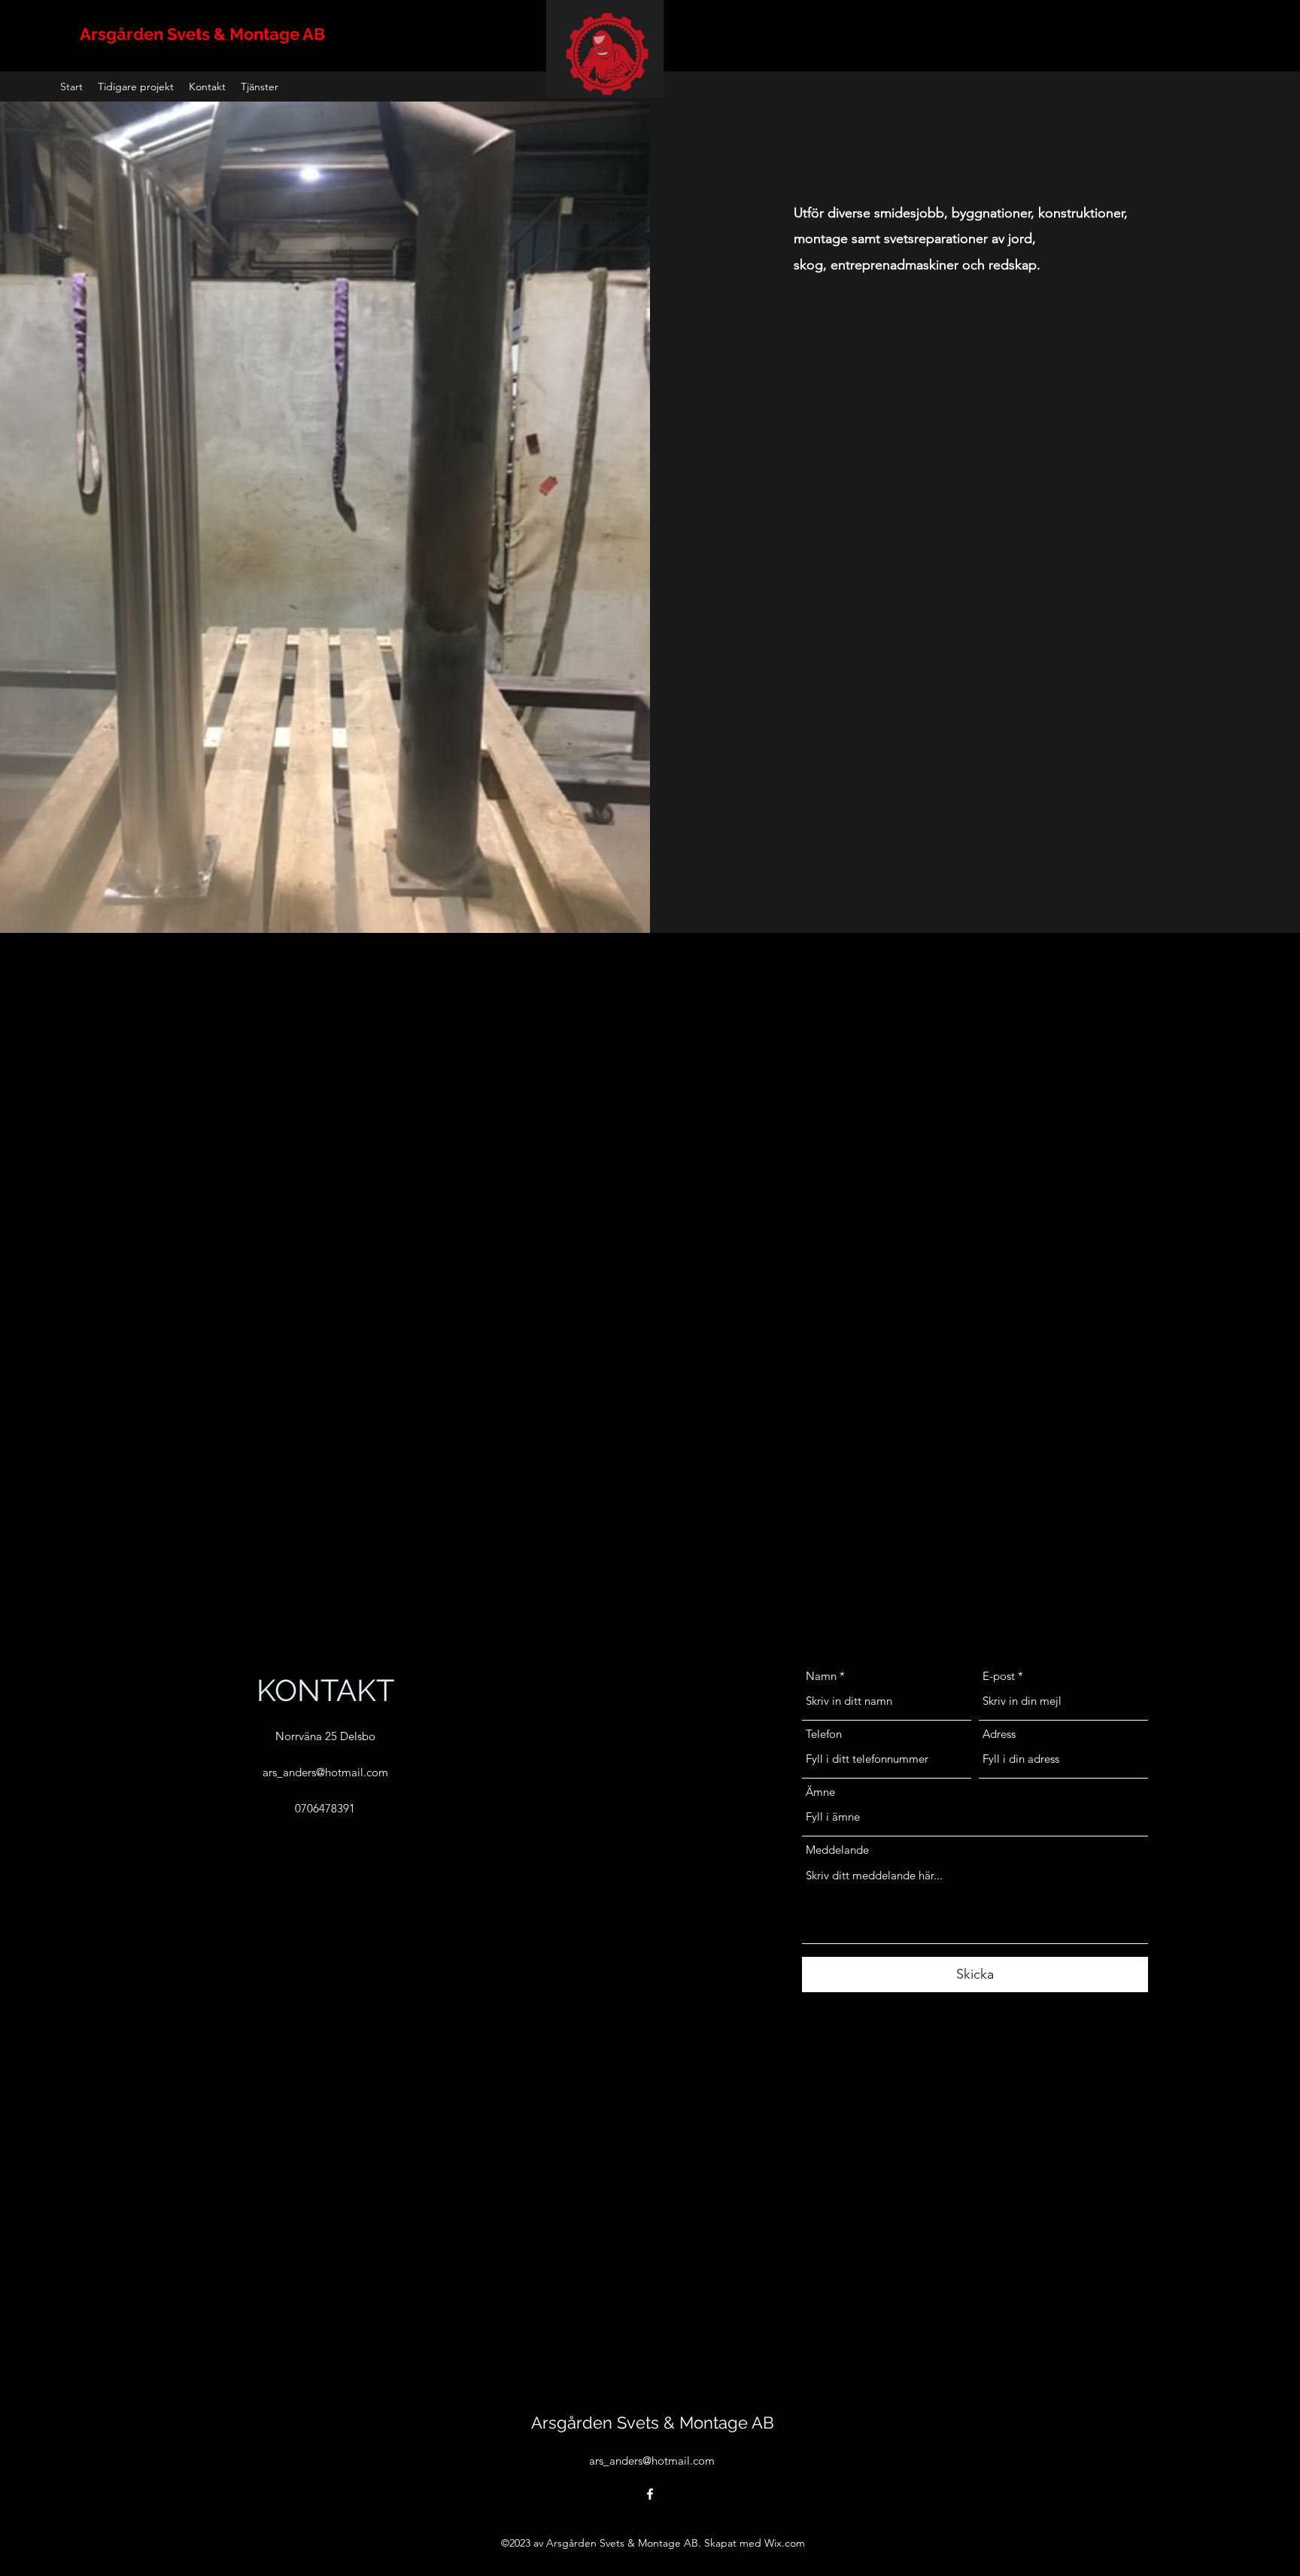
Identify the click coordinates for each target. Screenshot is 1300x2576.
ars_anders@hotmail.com (325, 1772)
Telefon (824, 1734)
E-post (999, 1676)
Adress (999, 1734)
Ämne (820, 1792)
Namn (821, 1676)
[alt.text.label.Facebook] (650, 2494)
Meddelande (837, 1850)
